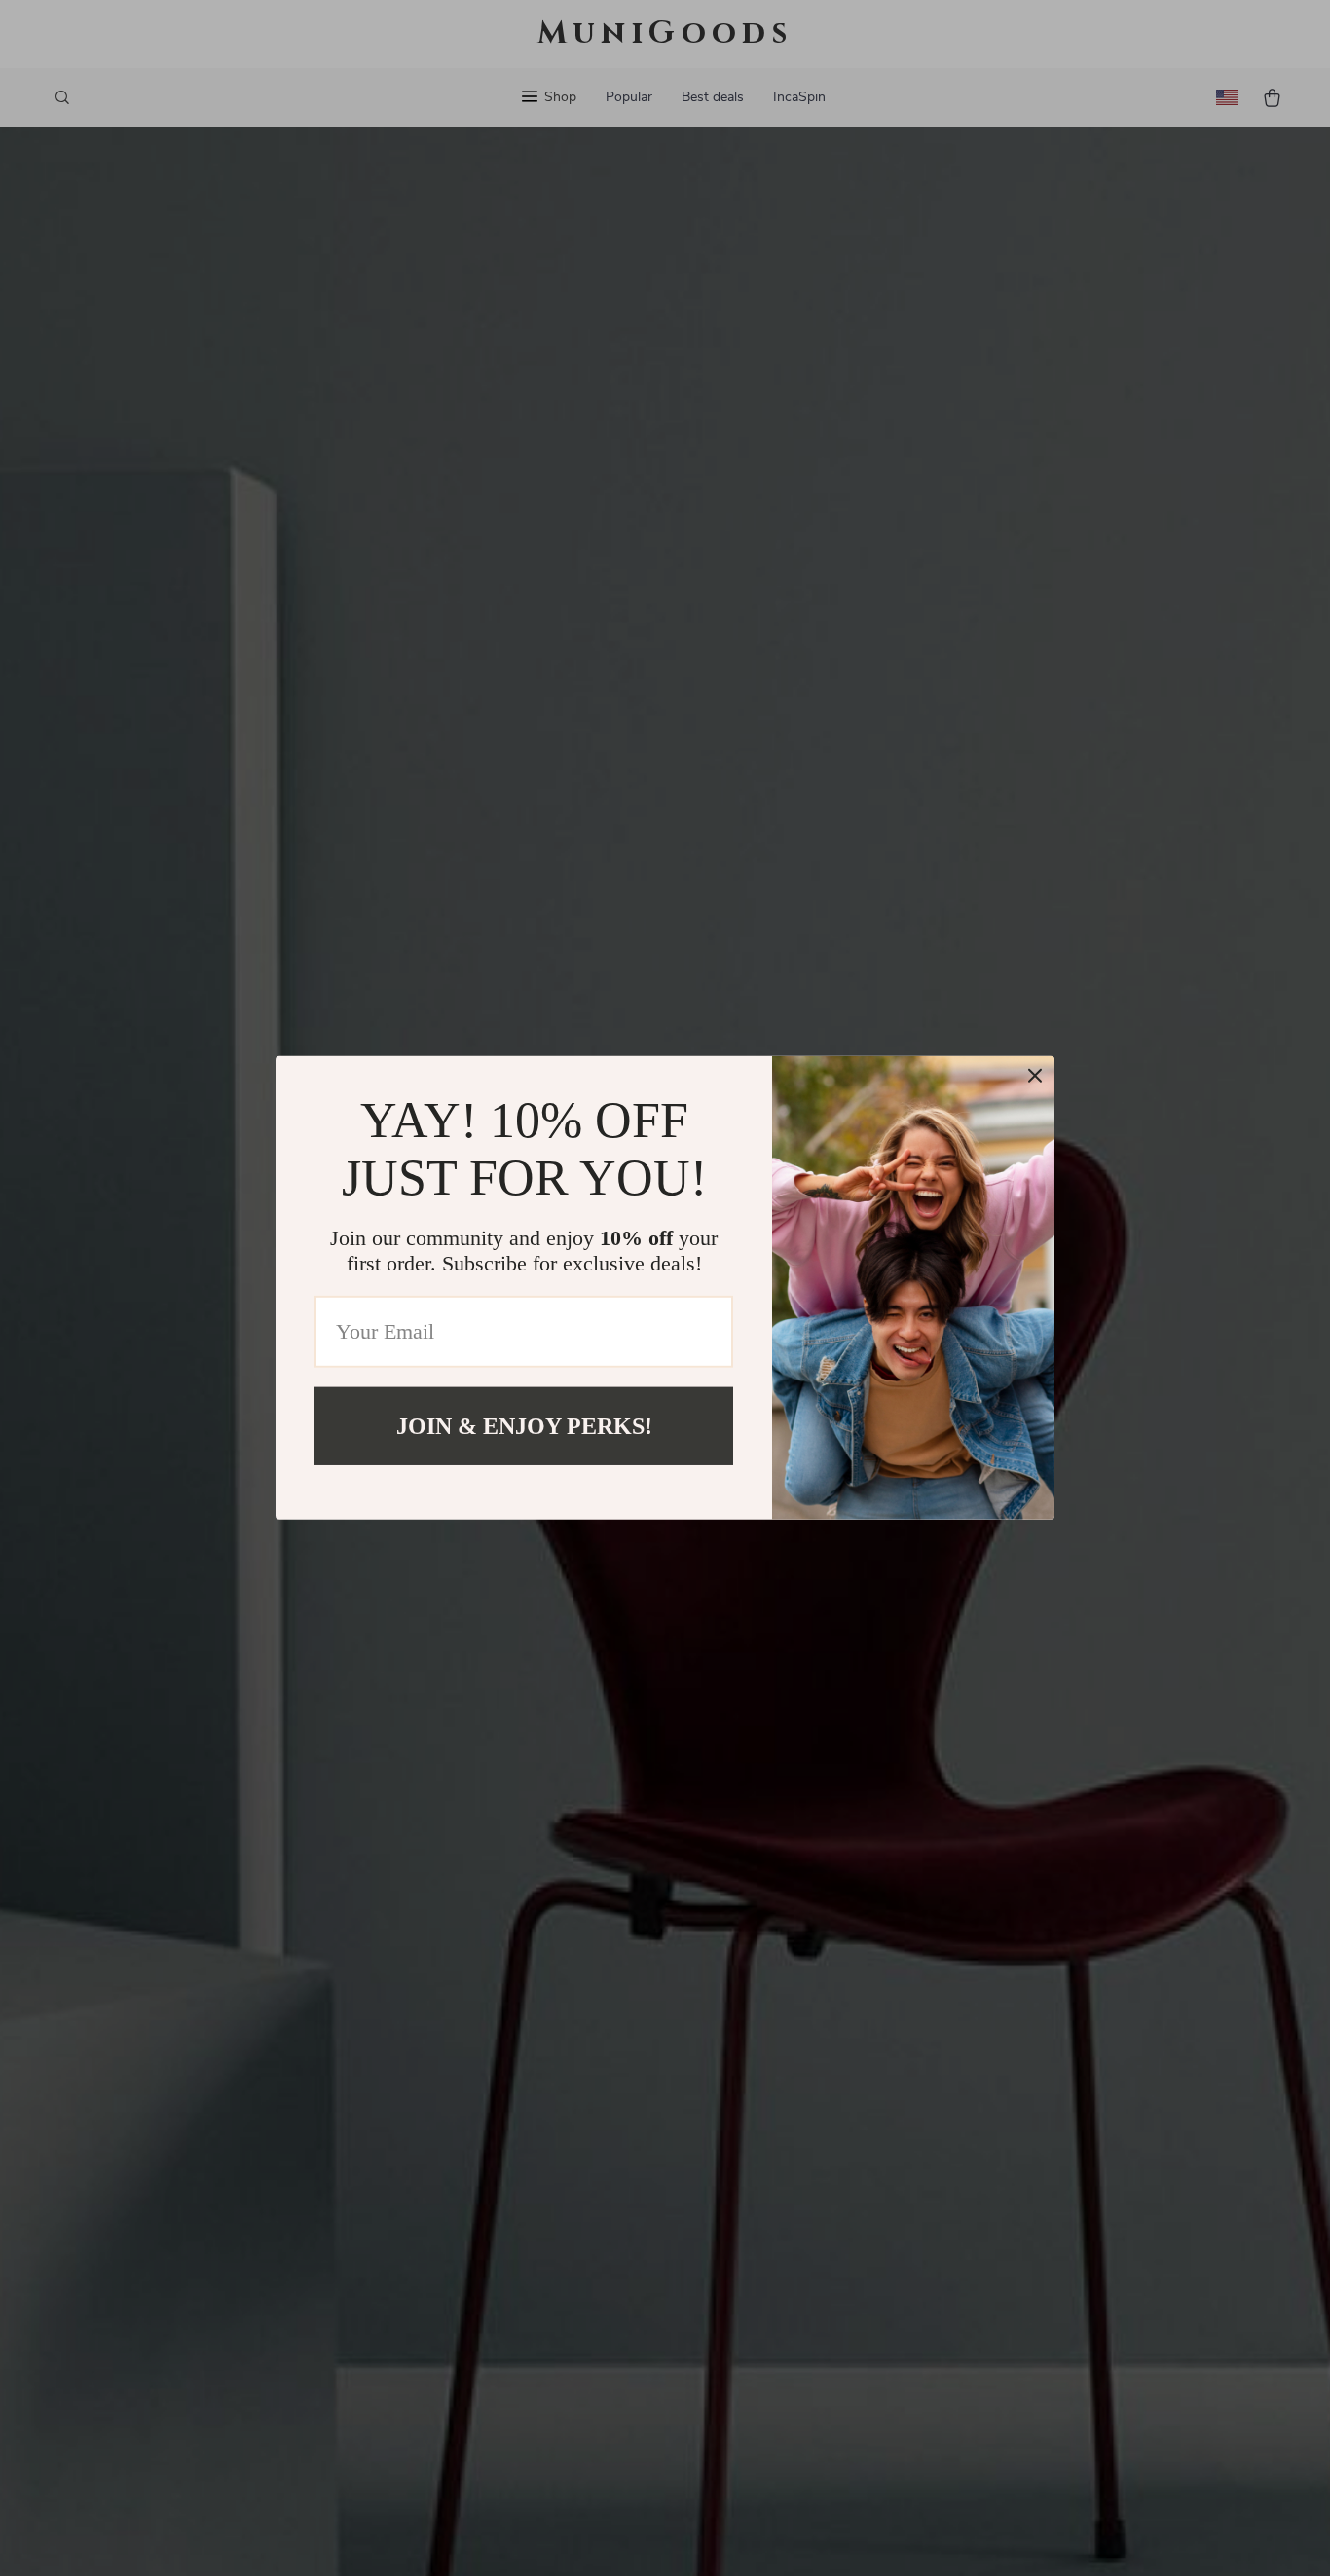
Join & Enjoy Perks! (524, 1426)
